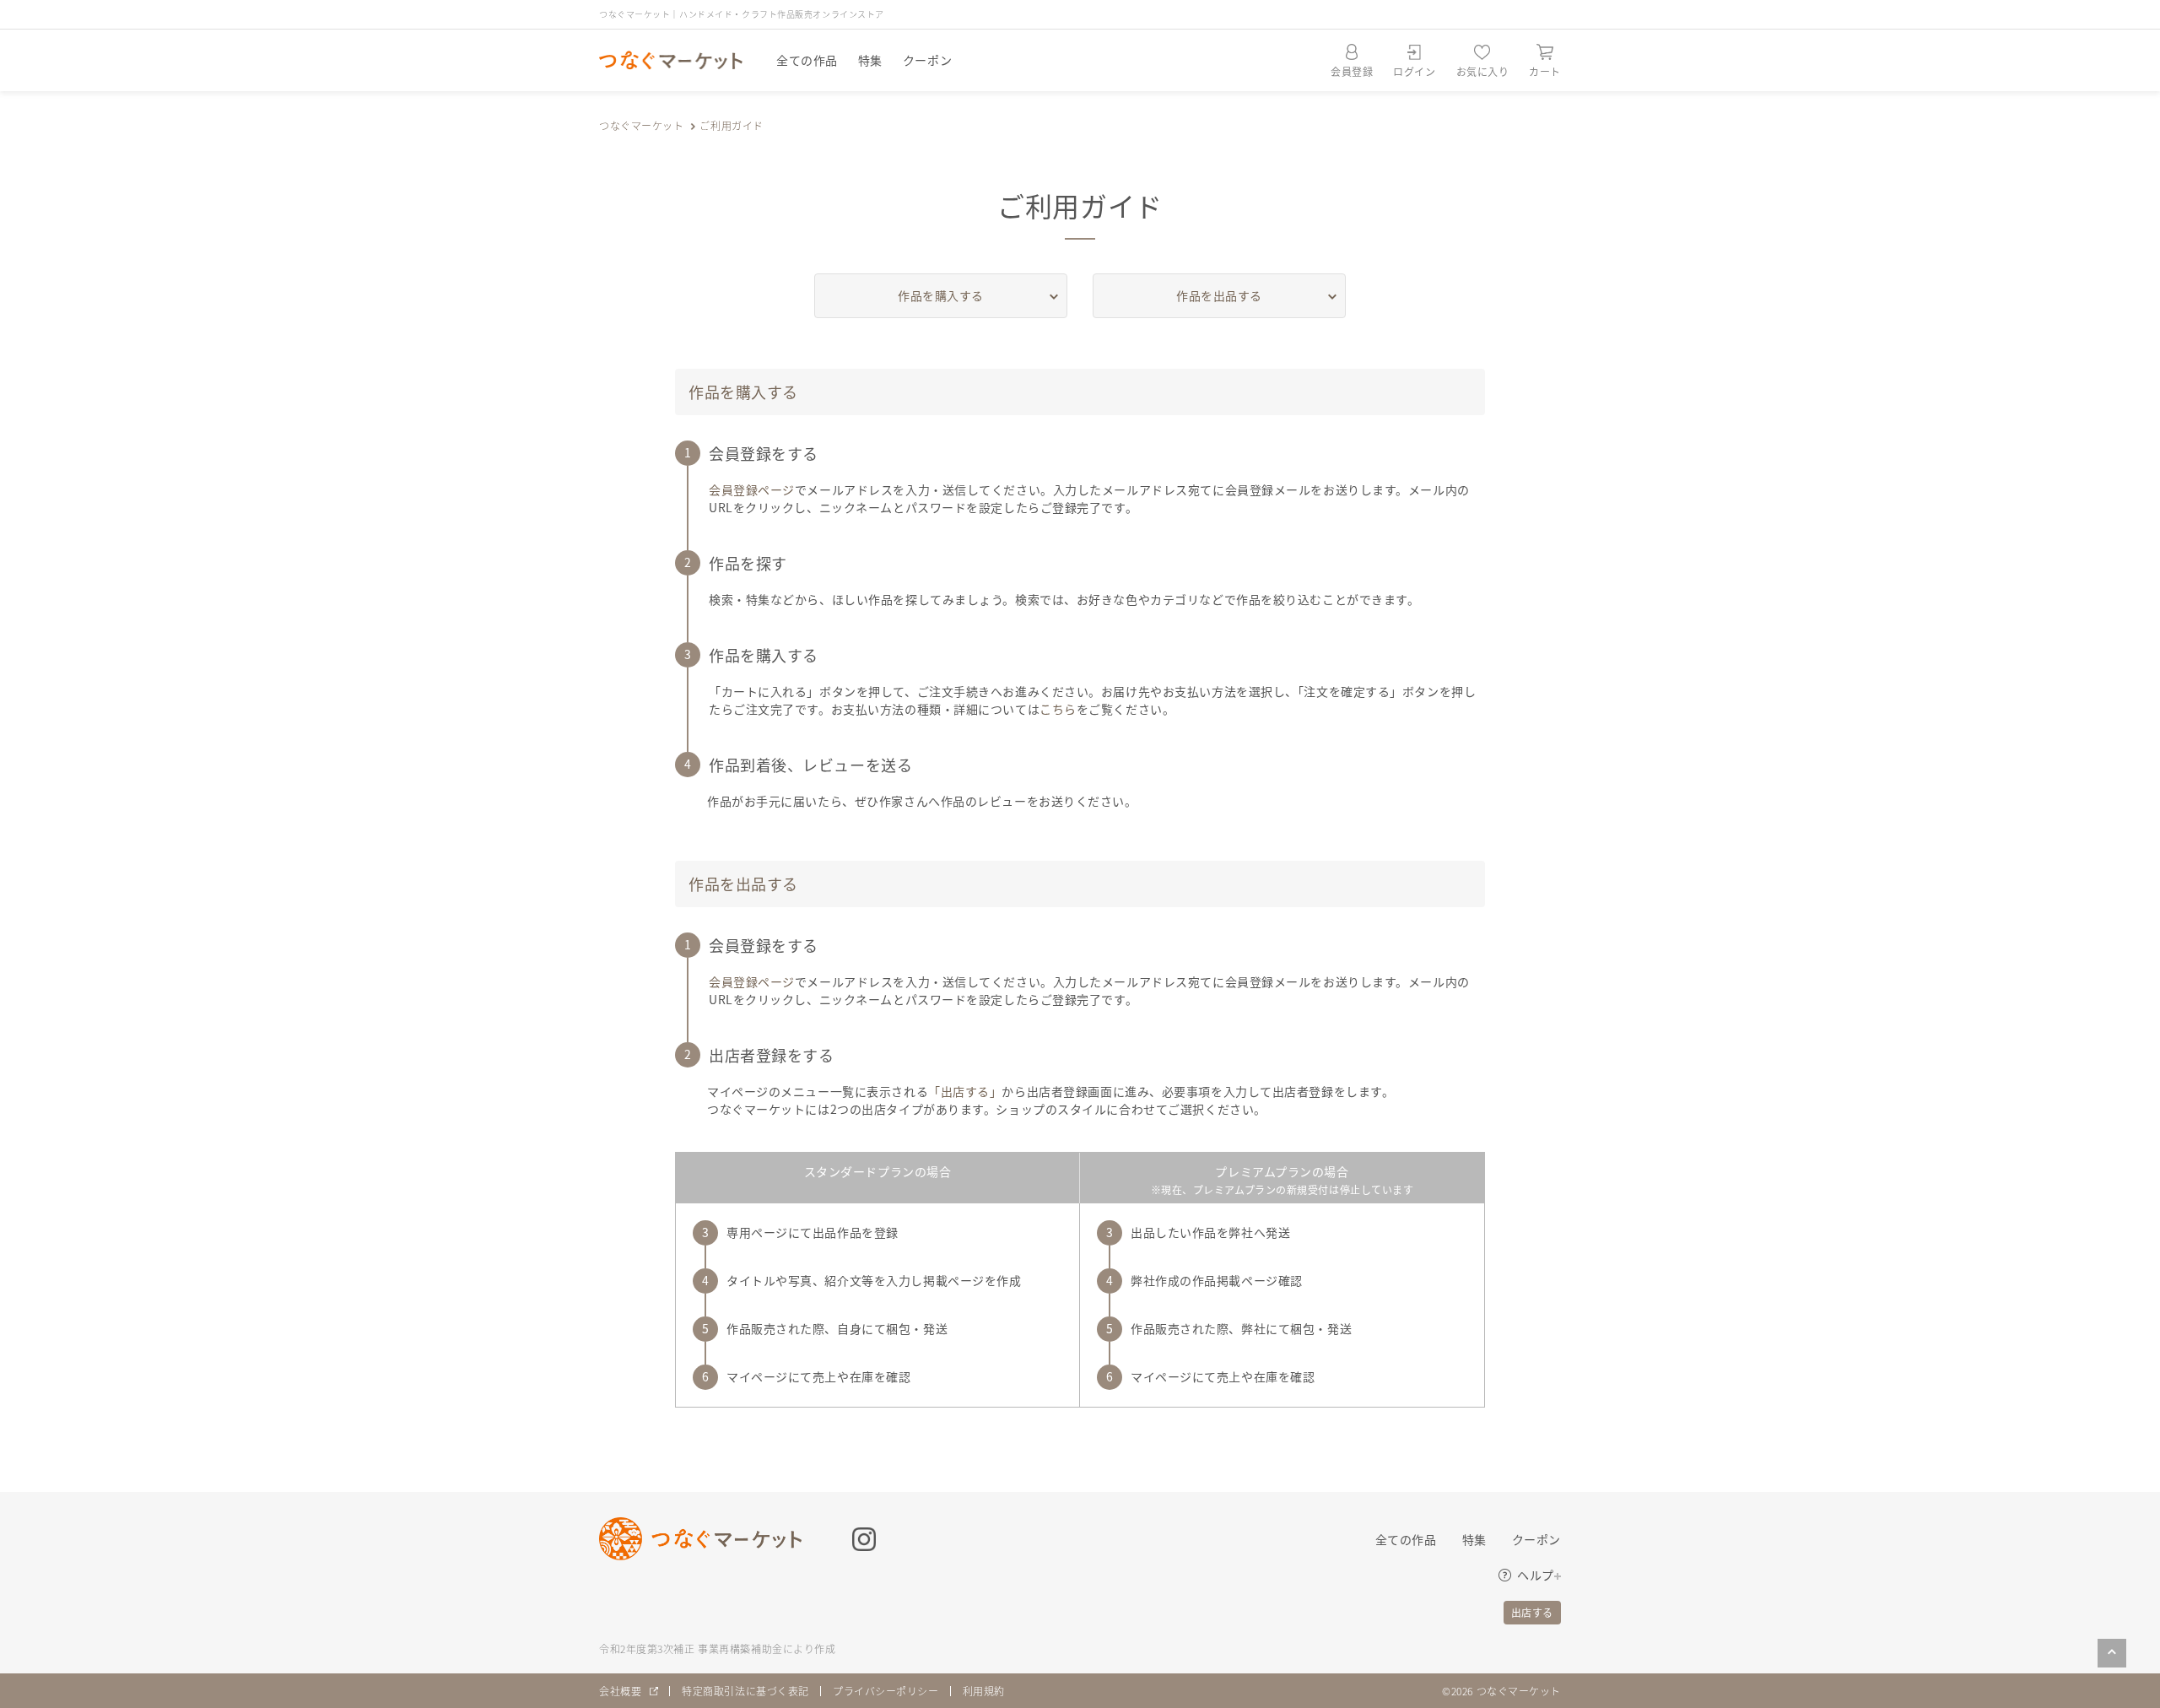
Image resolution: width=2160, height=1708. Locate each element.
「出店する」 (965, 1091)
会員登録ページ (752, 489)
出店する (1532, 1612)
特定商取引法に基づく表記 (745, 1691)
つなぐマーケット (641, 125)
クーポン (927, 60)
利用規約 (984, 1691)
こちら (1058, 709)
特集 (870, 60)
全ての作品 (807, 60)
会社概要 (620, 1691)
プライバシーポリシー (886, 1691)
